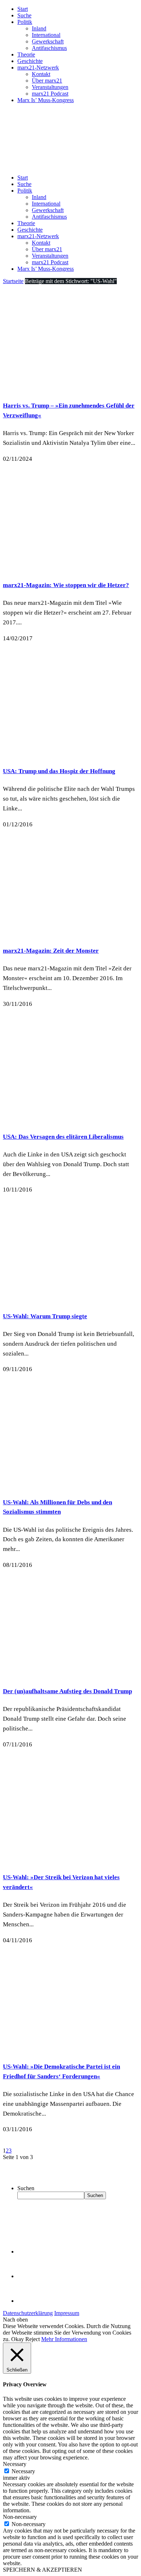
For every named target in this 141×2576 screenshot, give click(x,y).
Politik (25, 22)
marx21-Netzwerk (38, 68)
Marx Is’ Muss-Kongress (46, 100)
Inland (39, 28)
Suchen (26, 2188)
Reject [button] (33, 2339)
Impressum (67, 2313)
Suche (24, 15)
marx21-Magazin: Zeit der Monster (51, 951)
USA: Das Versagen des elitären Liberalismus (63, 1137)
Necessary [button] (15, 2464)
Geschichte (30, 61)
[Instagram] (29, 2301)
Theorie (26, 54)
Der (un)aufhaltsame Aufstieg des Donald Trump (67, 1691)
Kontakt (41, 74)
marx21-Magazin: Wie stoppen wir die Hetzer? (66, 585)
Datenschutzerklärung (28, 2313)
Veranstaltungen (50, 87)
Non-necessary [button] (20, 2517)
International (46, 35)
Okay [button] (18, 2339)
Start (23, 9)
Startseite (13, 281)
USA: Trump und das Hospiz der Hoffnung (59, 771)
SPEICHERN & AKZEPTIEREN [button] (42, 2570)
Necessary (23, 2471)
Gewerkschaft (48, 41)
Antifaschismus (49, 48)
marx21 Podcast (50, 94)
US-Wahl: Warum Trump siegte (45, 1316)
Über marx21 (47, 81)
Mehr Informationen (64, 2339)
